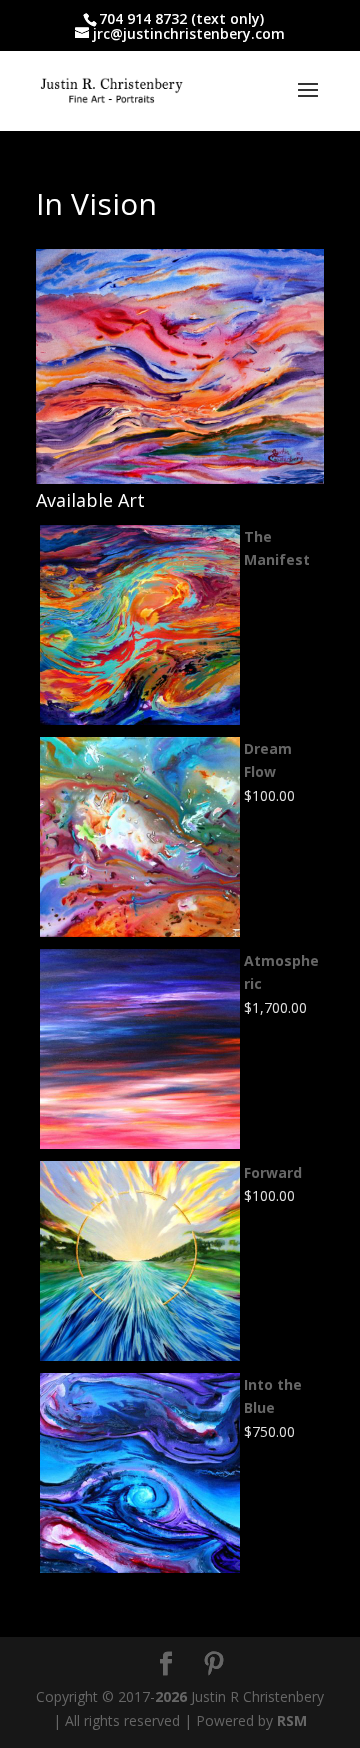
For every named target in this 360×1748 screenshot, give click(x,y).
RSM (292, 1720)
